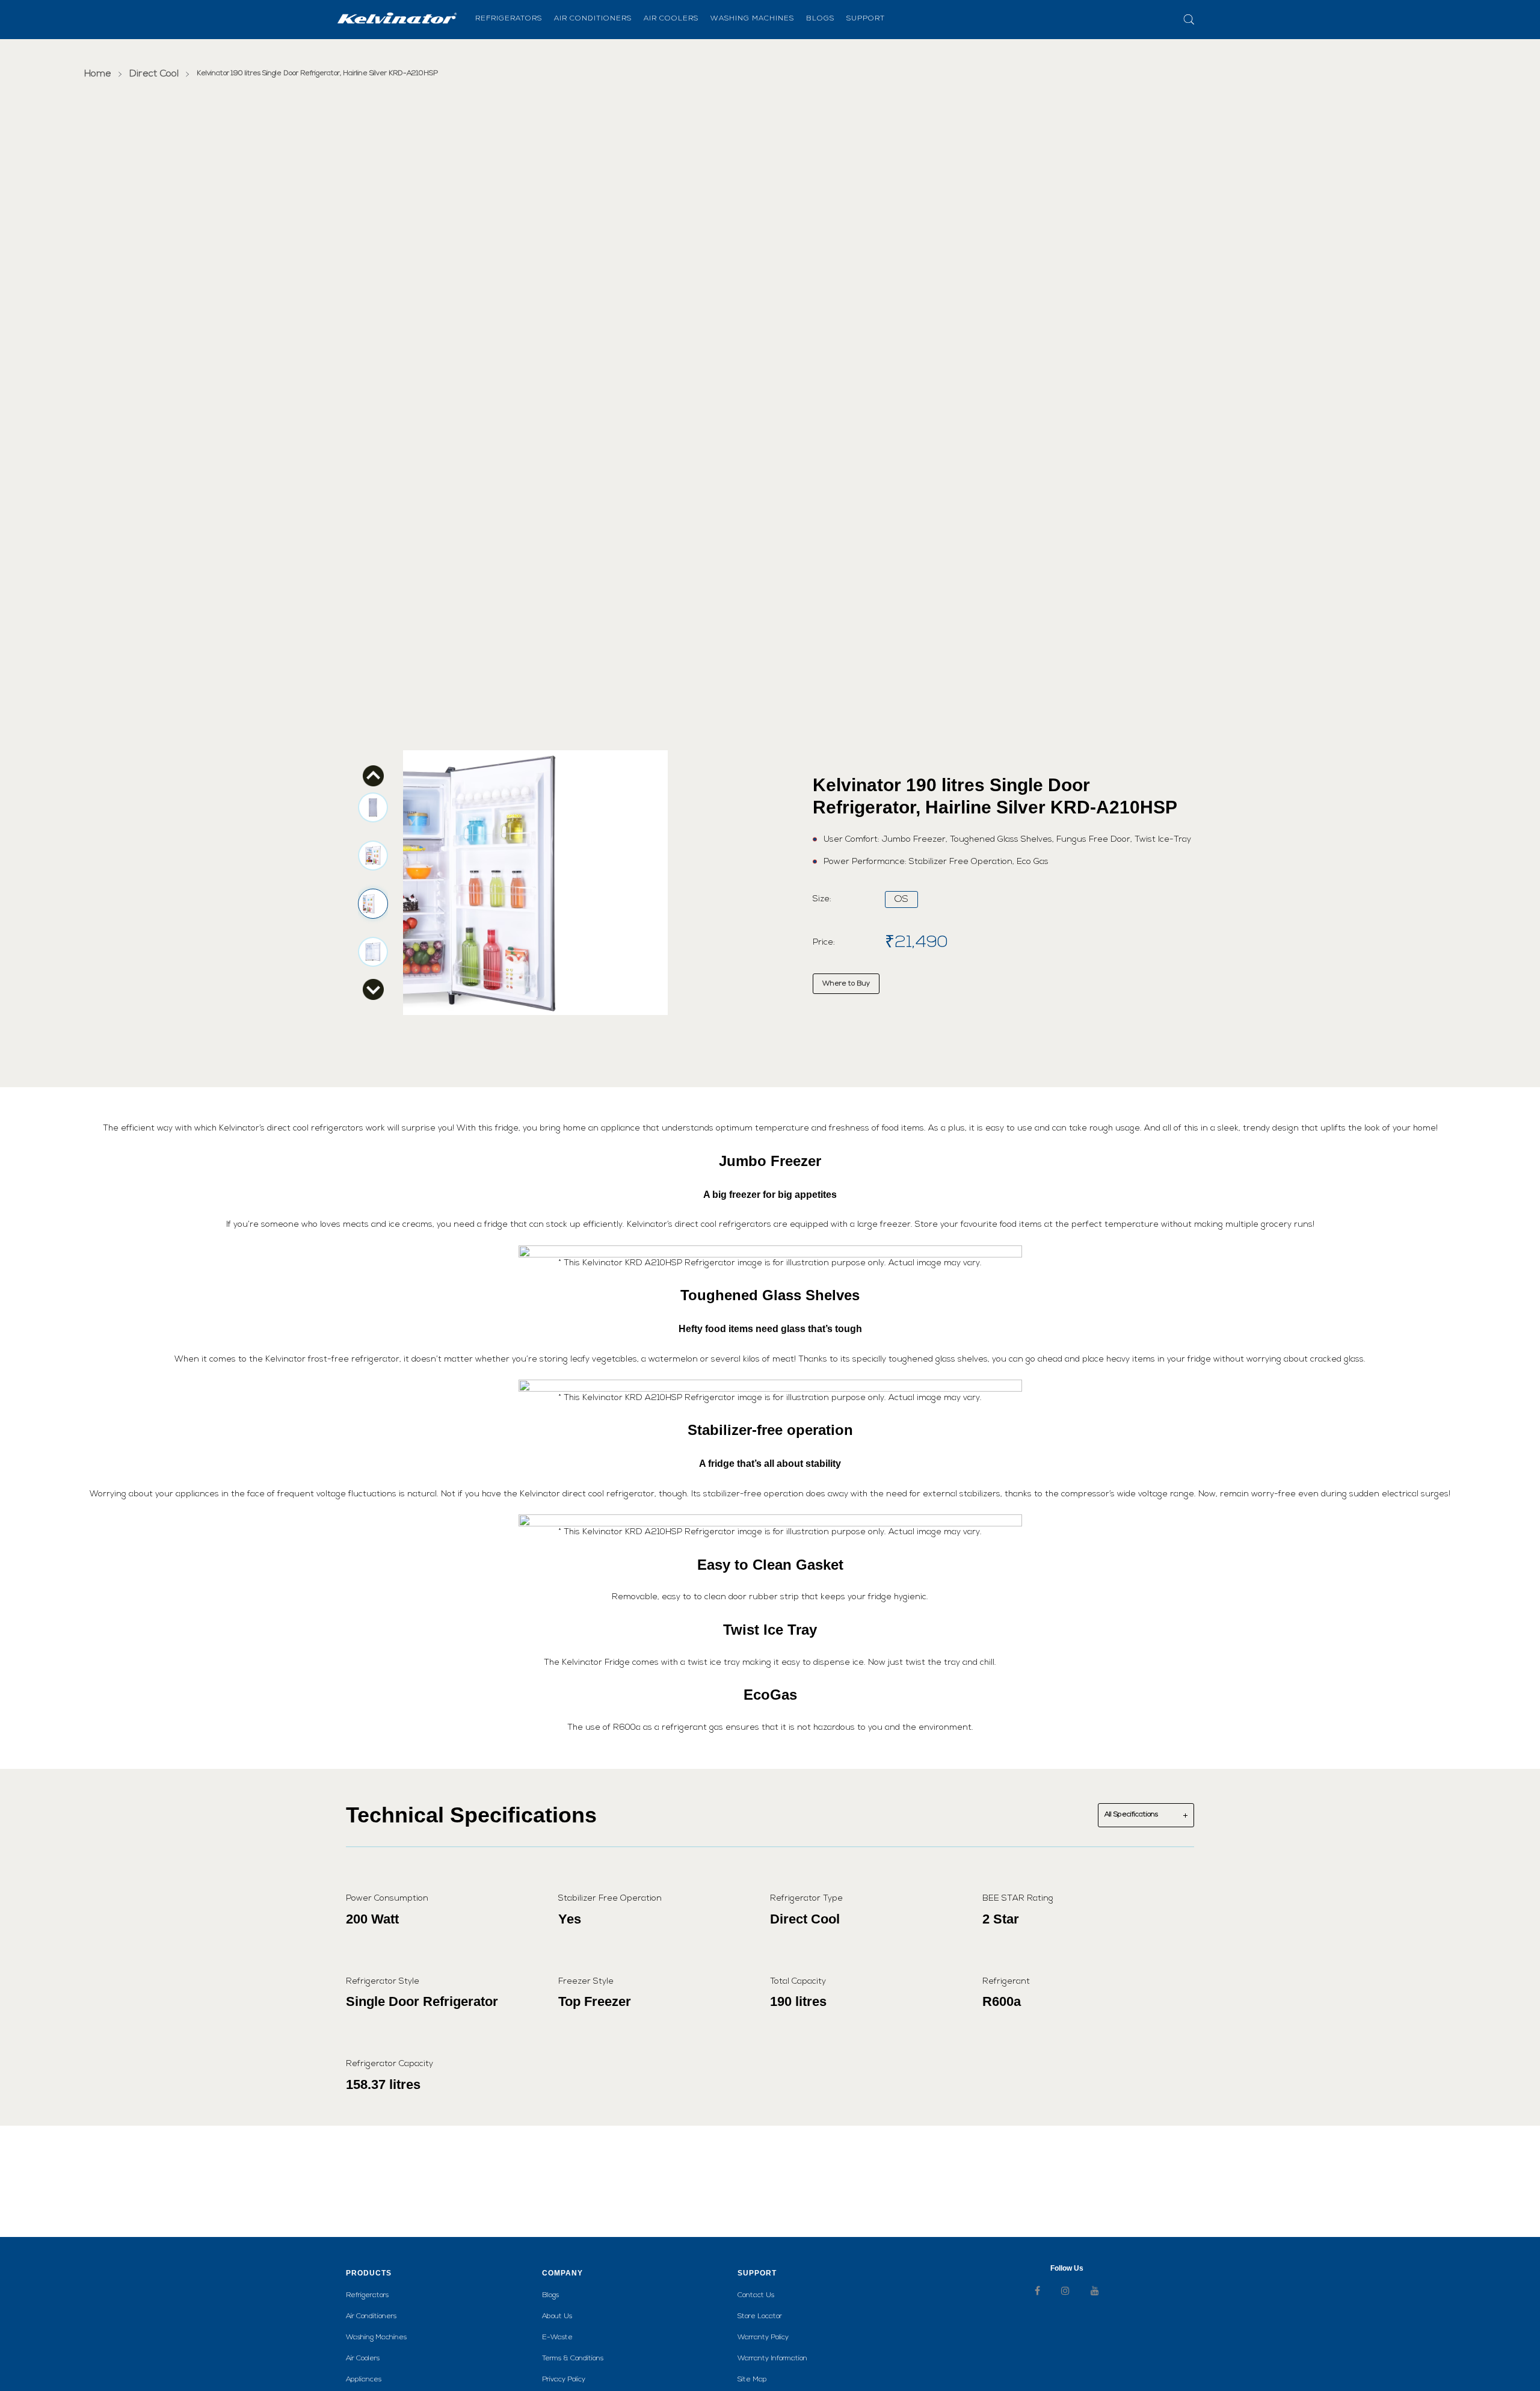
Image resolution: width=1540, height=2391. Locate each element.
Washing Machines (376, 2337)
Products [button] (369, 2273)
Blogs (550, 2295)
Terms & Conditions (573, 2359)
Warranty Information (772, 2359)
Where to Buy (846, 984)
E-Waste (557, 2337)
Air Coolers (363, 2359)
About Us (557, 2316)
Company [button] (562, 2273)
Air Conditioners (371, 2316)
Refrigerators (367, 2295)
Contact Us (756, 2295)
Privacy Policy (564, 2380)
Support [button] (757, 2273)
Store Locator (760, 2316)
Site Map (752, 2380)
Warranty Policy (763, 2337)
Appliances (364, 2380)
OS (901, 899)
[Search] (1177, 20)
